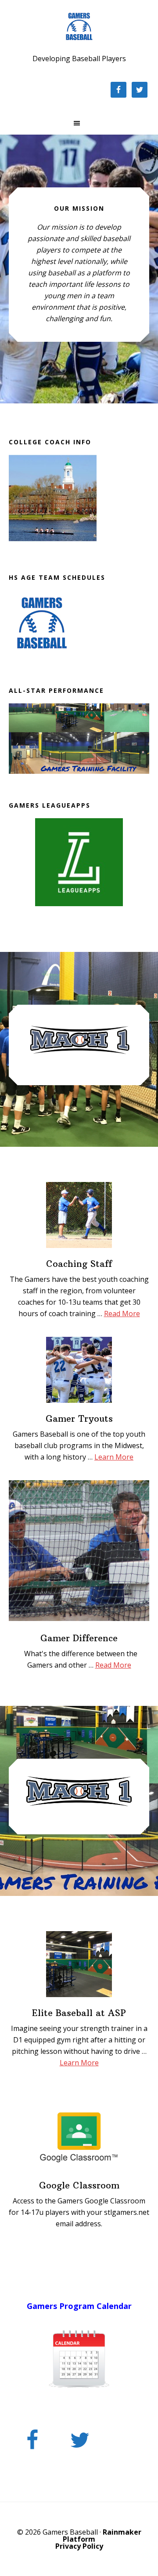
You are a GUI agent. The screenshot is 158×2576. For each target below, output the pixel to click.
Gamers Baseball (79, 26)
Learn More (114, 1457)
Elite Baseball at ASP (79, 2013)
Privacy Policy (79, 2546)
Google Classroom (79, 2185)
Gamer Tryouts (79, 1418)
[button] (79, 123)
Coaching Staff (79, 1264)
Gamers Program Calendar (79, 2306)
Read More (122, 1314)
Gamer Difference (79, 1638)
